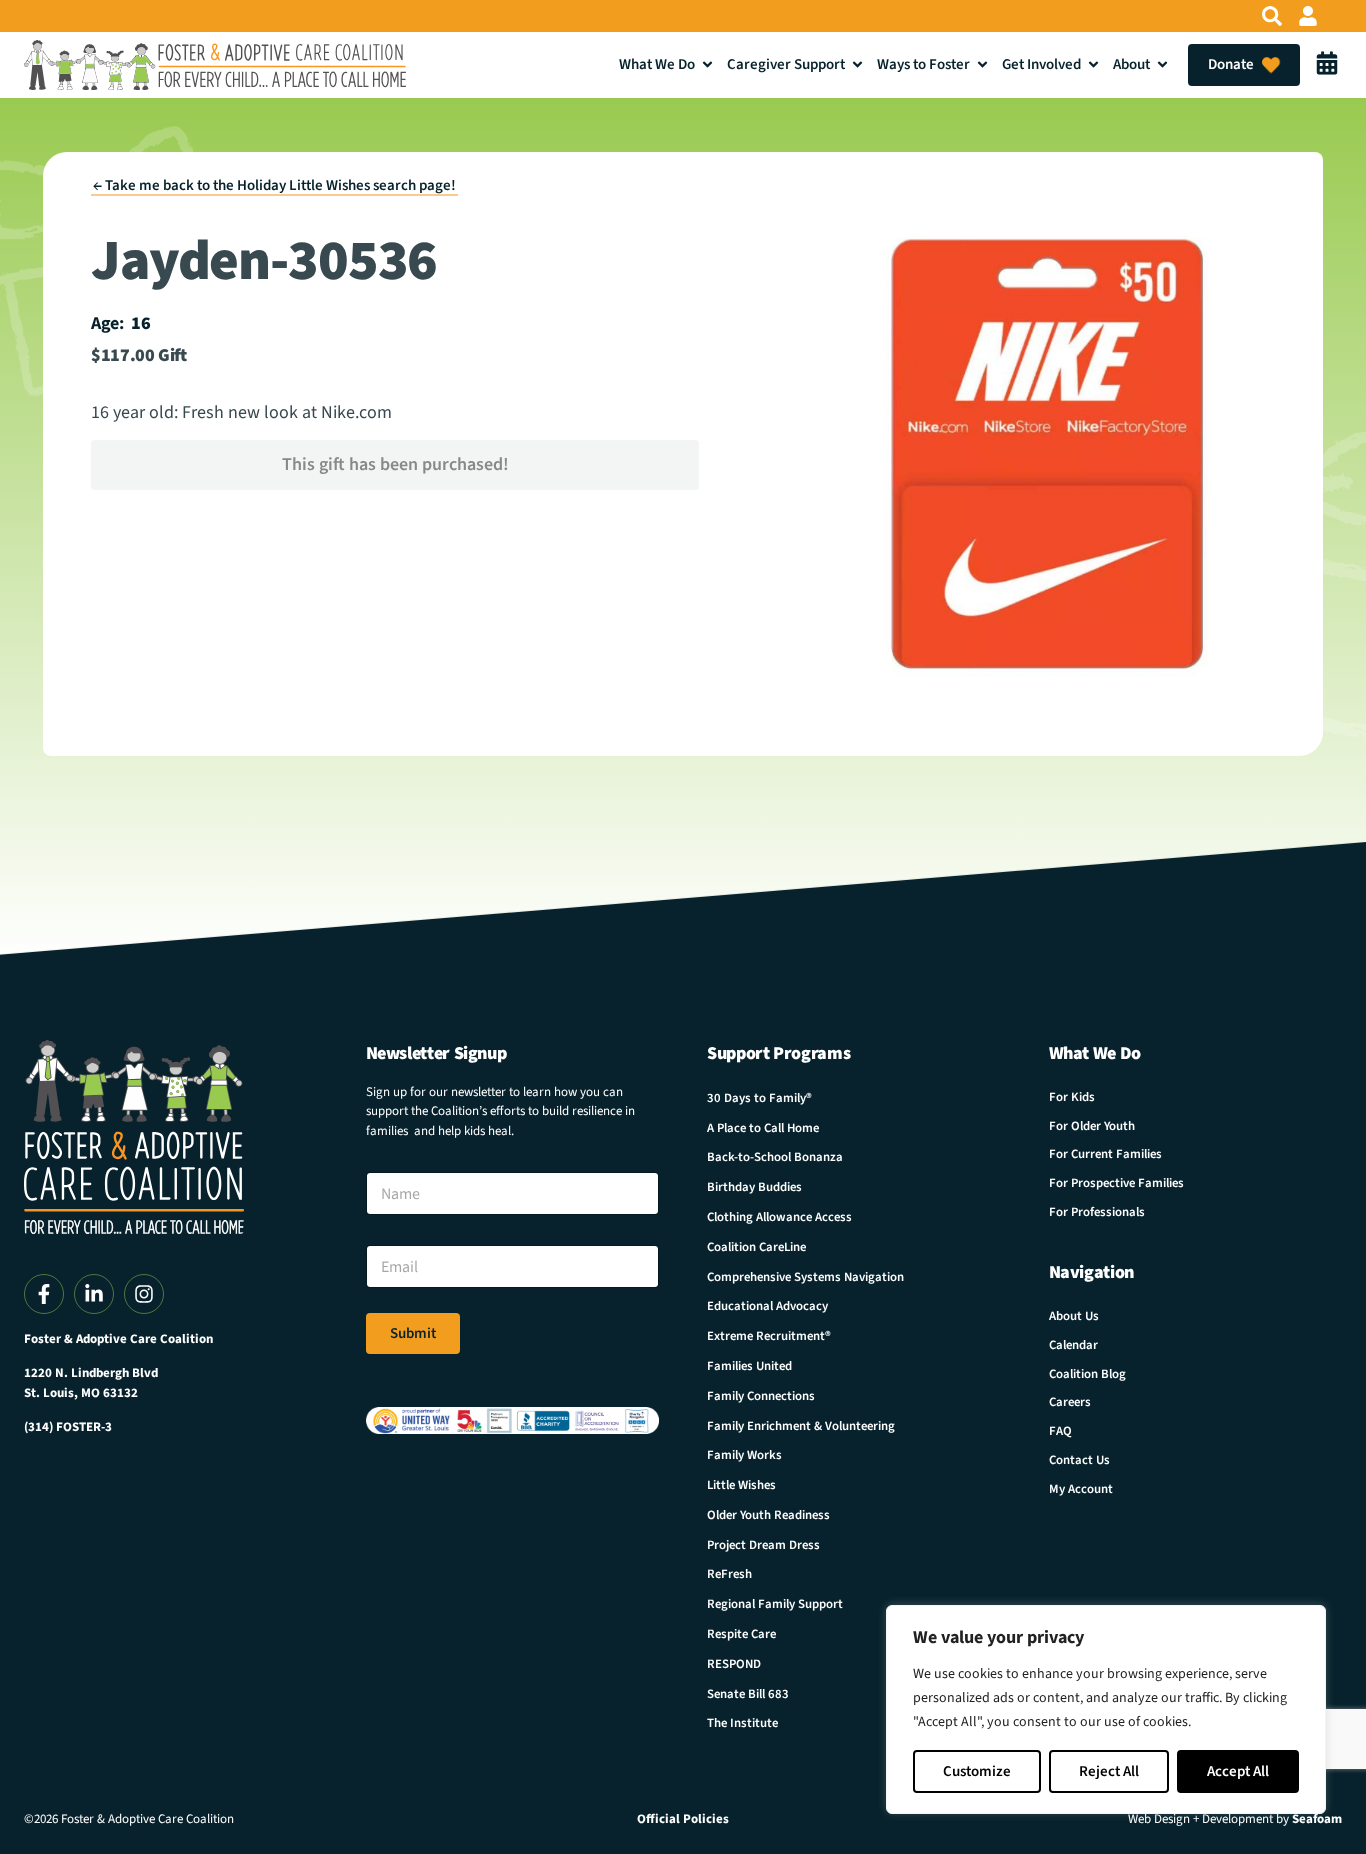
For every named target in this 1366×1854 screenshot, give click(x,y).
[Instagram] (144, 1294)
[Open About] (1162, 64)
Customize (977, 1771)
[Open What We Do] (707, 64)
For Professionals (1097, 1212)
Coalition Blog (1087, 1374)
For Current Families (1105, 1154)
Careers (1070, 1402)
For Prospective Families (1116, 1183)
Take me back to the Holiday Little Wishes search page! (274, 185)
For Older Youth (1092, 1126)
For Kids (1072, 1097)
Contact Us (1079, 1460)
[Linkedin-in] (94, 1294)
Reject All (1109, 1771)
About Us (1074, 1316)
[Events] (1327, 65)
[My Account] (1308, 16)
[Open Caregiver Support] (857, 64)
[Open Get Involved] (1093, 64)
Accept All (1238, 1771)
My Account (1081, 1489)
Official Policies (683, 1819)
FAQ (1060, 1431)
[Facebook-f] (44, 1294)
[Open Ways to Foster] (982, 64)
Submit (413, 1333)
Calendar (1073, 1345)
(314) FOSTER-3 (68, 1427)
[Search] (1272, 16)
